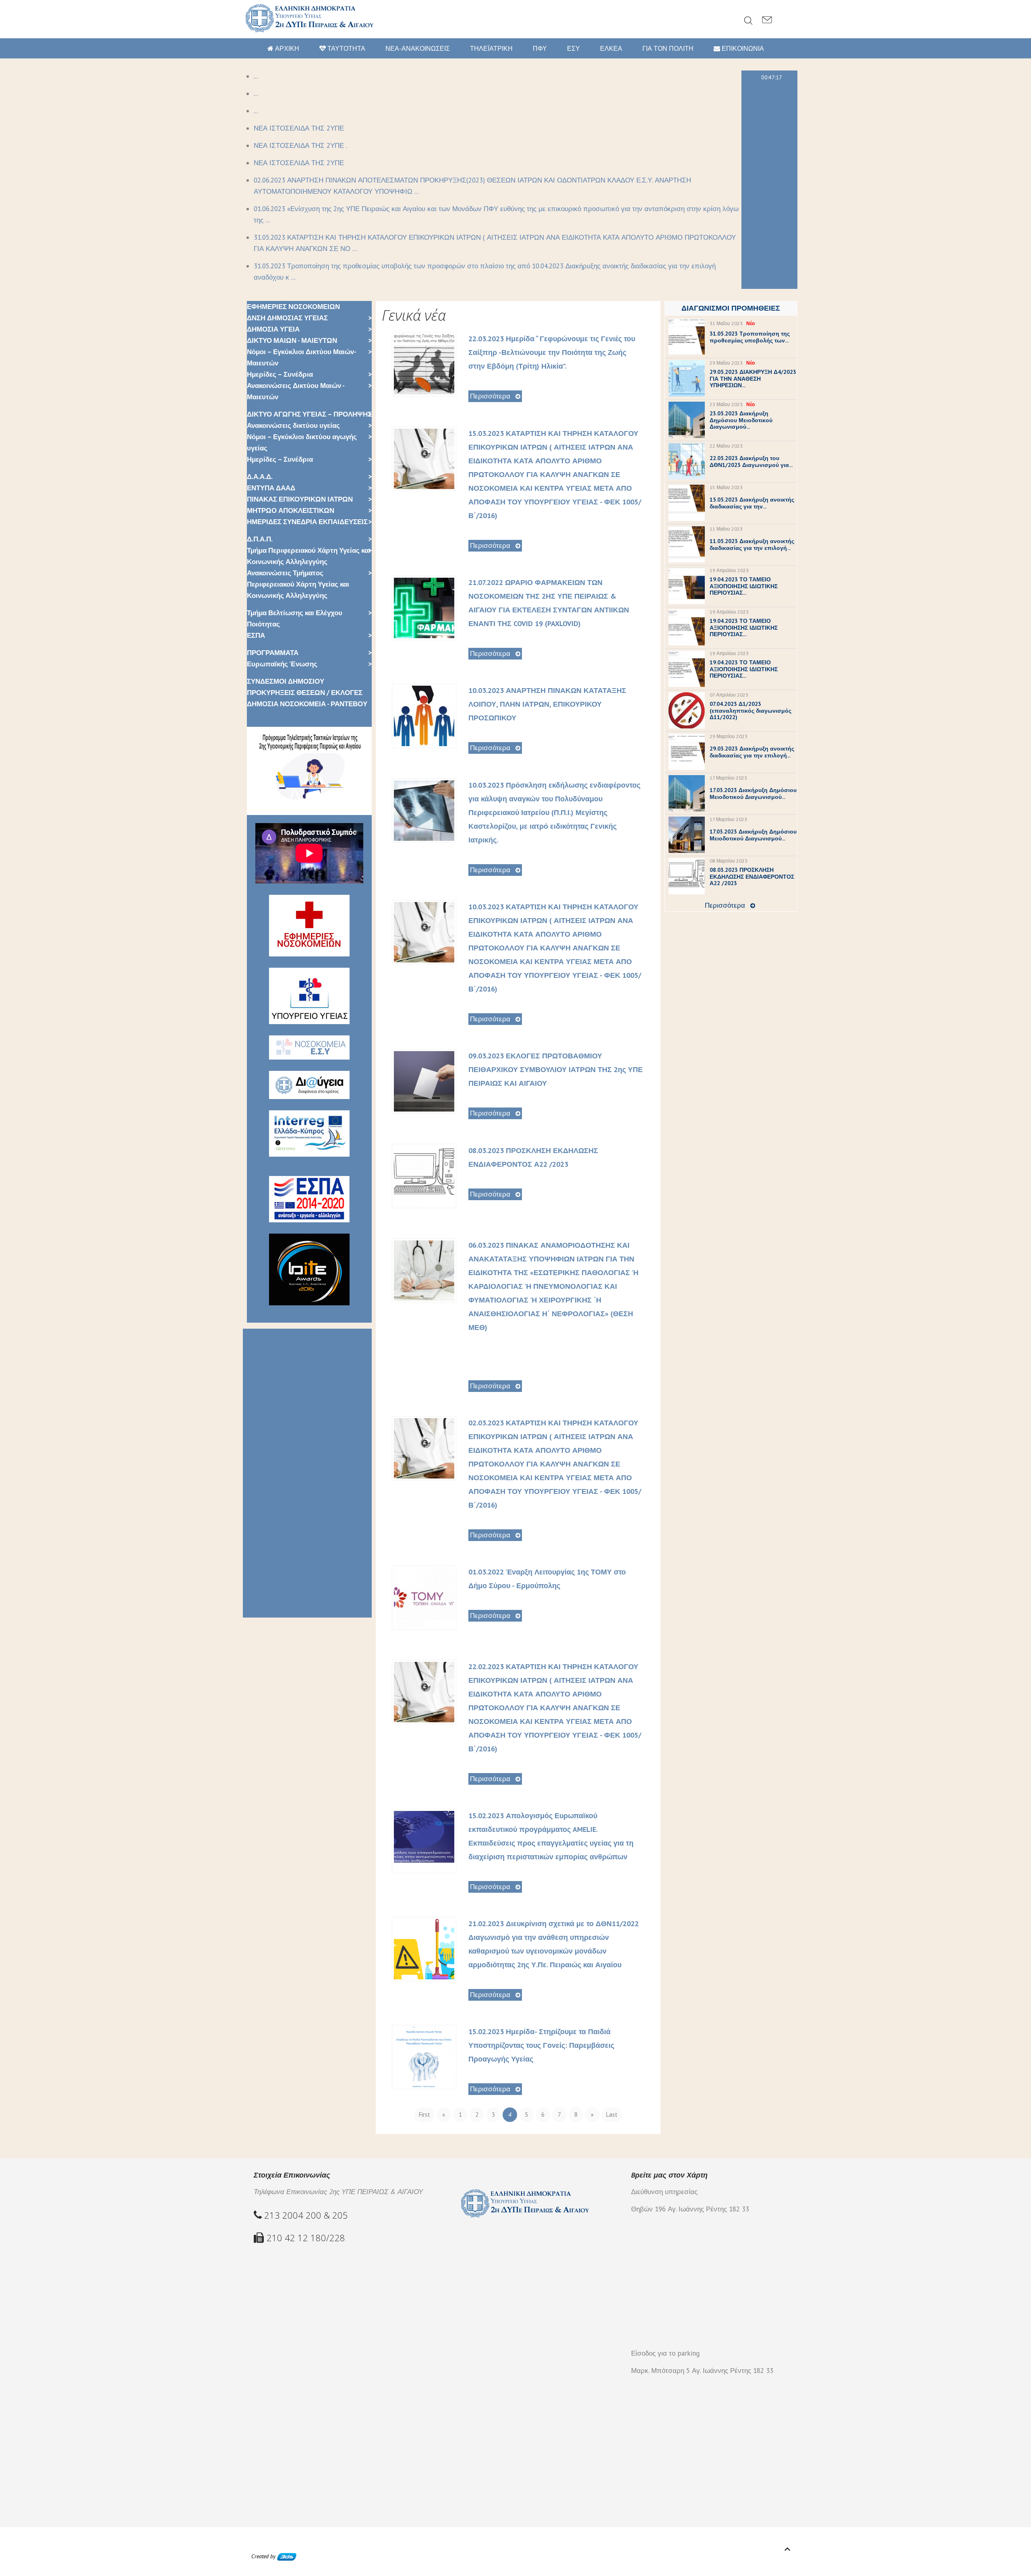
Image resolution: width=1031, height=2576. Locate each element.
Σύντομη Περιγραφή (275, 1413)
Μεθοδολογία (264, 1458)
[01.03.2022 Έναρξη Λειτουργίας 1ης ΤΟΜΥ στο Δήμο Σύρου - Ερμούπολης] (424, 1597)
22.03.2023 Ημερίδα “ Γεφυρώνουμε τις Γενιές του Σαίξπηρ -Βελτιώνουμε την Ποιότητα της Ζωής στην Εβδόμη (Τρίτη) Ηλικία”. (552, 352)
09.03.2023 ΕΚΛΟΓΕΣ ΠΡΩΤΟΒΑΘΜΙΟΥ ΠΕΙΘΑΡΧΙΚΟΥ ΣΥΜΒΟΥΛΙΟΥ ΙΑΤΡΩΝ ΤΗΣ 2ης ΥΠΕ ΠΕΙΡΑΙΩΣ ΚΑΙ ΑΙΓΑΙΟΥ (556, 1069)
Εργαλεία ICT (263, 1521)
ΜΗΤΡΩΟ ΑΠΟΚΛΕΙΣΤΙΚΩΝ (291, 510)
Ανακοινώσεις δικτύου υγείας (293, 425)
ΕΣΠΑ (256, 635)
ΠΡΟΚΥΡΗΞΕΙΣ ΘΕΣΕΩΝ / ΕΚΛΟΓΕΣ (305, 693)
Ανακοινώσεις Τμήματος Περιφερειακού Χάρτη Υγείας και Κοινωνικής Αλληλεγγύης (298, 584)
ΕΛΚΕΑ (611, 48)
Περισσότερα (490, 396)
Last (612, 2115)
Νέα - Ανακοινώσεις (273, 1601)
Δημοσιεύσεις (265, 1532)
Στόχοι (253, 1447)
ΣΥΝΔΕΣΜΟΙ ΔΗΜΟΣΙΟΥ (286, 681)
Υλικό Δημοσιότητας (275, 1561)
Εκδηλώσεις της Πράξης (281, 1583)
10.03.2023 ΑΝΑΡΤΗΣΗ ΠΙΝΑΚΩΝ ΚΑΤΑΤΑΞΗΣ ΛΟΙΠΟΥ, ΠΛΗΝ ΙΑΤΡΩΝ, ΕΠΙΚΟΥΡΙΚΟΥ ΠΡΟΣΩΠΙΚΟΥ (547, 704)
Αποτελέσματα (267, 1510)
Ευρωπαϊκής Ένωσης (282, 664)
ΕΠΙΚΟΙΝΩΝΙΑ (742, 48)
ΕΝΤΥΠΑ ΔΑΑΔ (271, 488)
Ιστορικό (257, 1436)
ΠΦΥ (540, 48)
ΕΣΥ (573, 48)
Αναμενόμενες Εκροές (278, 1470)
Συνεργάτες (261, 1425)
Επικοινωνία (263, 1612)
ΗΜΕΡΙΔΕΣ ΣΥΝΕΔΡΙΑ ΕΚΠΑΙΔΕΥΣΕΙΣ (307, 522)
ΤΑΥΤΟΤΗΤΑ (346, 48)
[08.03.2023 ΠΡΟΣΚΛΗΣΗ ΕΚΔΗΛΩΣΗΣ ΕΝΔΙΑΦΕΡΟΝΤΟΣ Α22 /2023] (424, 1175)
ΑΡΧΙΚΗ (286, 48)
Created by (264, 2556)
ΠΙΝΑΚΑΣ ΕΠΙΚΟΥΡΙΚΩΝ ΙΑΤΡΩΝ (300, 499)
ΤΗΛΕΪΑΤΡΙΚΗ (491, 48)
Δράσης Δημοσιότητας (279, 1549)
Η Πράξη (256, 1402)
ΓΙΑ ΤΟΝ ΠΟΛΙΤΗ (668, 48)
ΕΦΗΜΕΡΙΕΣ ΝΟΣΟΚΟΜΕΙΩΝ (293, 307)
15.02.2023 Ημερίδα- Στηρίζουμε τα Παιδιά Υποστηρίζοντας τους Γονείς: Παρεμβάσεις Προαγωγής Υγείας (541, 2045)
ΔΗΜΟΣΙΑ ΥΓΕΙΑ (273, 329)
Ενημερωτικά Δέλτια (275, 1572)
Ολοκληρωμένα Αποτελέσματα (292, 1498)
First (424, 2115)
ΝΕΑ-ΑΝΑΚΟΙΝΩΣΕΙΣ (418, 48)
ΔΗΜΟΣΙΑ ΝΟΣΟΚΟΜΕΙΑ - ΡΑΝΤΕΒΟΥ (307, 704)
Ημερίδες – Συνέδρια (280, 374)
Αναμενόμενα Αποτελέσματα (288, 1481)
